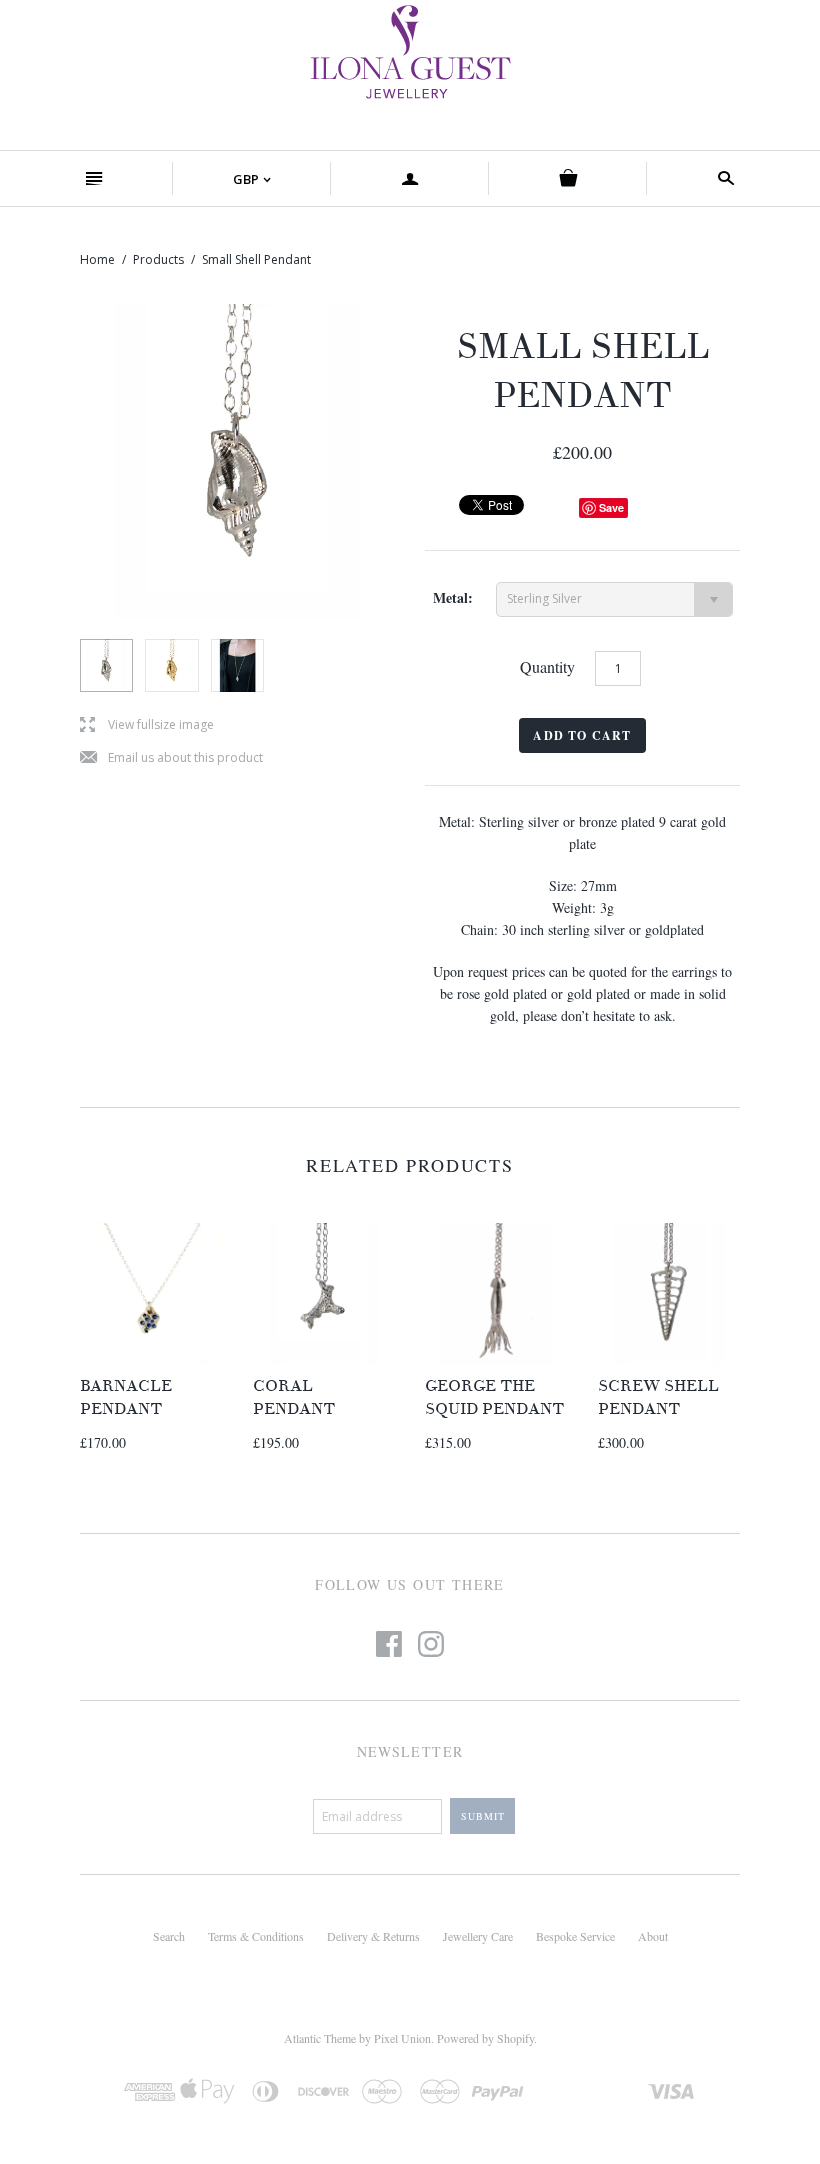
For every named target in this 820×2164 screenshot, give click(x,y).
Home (97, 259)
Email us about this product (171, 758)
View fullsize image (147, 725)
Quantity (547, 666)
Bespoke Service (575, 1936)
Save (611, 507)
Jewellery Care (478, 1936)
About (653, 1936)
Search (169, 1936)
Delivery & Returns (373, 1936)
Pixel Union (402, 2038)
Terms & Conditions (256, 1936)
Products (158, 259)
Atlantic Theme (320, 2038)
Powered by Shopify (485, 2038)
